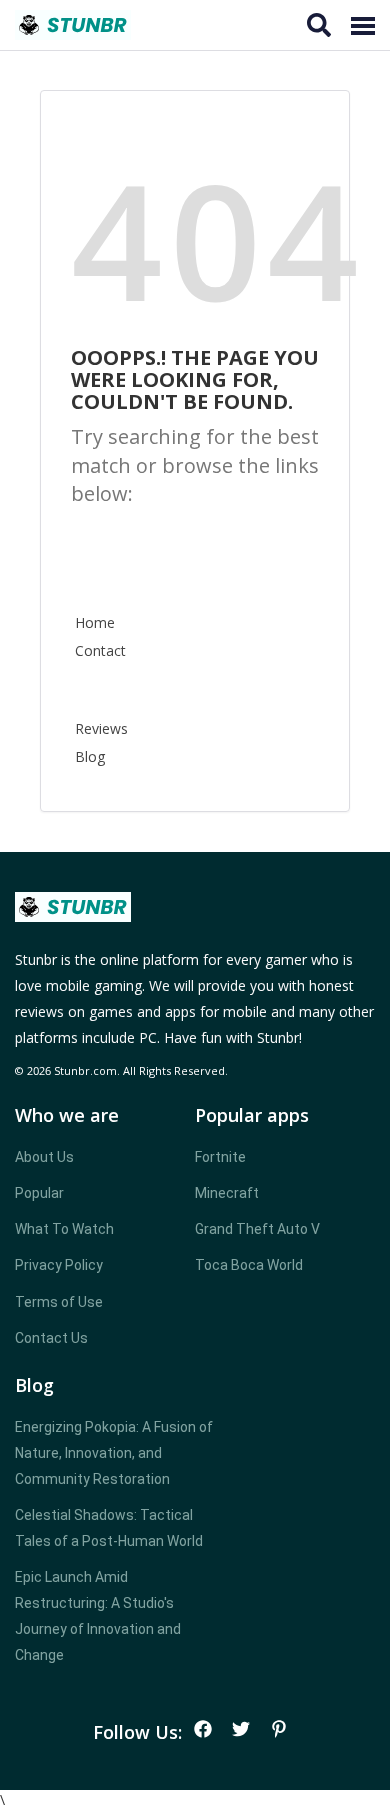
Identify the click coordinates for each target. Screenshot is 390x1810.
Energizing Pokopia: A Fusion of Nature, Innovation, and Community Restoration (114, 1453)
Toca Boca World (249, 1265)
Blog (90, 756)
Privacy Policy (59, 1265)
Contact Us (51, 1338)
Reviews (101, 728)
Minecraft (227, 1193)
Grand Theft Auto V (257, 1229)
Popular (39, 1193)
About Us (44, 1157)
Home (95, 622)
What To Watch (64, 1229)
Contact (100, 650)
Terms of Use (59, 1302)
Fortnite (220, 1157)
